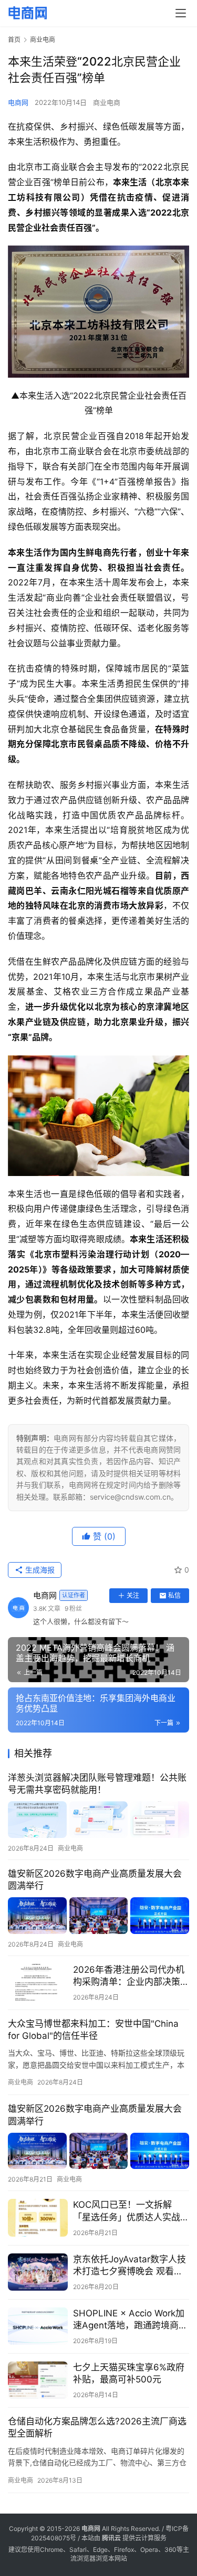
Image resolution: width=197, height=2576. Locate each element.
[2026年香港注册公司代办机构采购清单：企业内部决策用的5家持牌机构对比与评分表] (38, 1982)
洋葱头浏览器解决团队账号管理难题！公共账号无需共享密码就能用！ (97, 1784)
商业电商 (107, 102)
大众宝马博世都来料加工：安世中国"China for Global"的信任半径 (93, 2030)
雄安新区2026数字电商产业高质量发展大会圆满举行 (95, 1880)
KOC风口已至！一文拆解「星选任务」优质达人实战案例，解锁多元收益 (131, 2211)
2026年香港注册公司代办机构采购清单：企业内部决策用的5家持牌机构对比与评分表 (131, 1976)
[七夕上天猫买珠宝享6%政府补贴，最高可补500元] (38, 2380)
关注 (133, 1595)
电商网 (18, 102)
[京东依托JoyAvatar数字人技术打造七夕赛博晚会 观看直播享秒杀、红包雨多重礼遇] (38, 2272)
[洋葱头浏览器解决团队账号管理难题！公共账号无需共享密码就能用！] (98, 1820)
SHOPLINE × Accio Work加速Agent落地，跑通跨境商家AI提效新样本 (130, 2320)
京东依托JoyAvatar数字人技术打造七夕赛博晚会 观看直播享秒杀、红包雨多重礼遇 (129, 2266)
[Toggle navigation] (181, 13)
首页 (14, 40)
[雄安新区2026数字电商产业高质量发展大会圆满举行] (98, 1916)
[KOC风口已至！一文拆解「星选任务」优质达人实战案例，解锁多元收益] (38, 2217)
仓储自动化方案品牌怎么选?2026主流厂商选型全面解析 (97, 2427)
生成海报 (39, 1570)
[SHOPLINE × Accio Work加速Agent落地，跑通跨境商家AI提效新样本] (38, 2326)
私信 (174, 1595)
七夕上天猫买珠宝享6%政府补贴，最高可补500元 (129, 2373)
